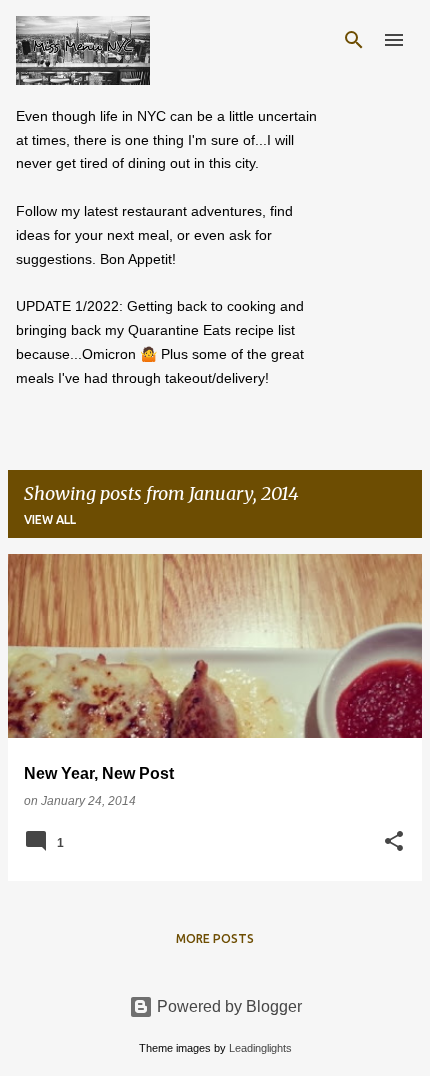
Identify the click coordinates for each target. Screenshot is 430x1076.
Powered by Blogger (227, 1006)
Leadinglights (260, 1048)
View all (50, 519)
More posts (215, 938)
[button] (394, 843)
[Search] (354, 40)
